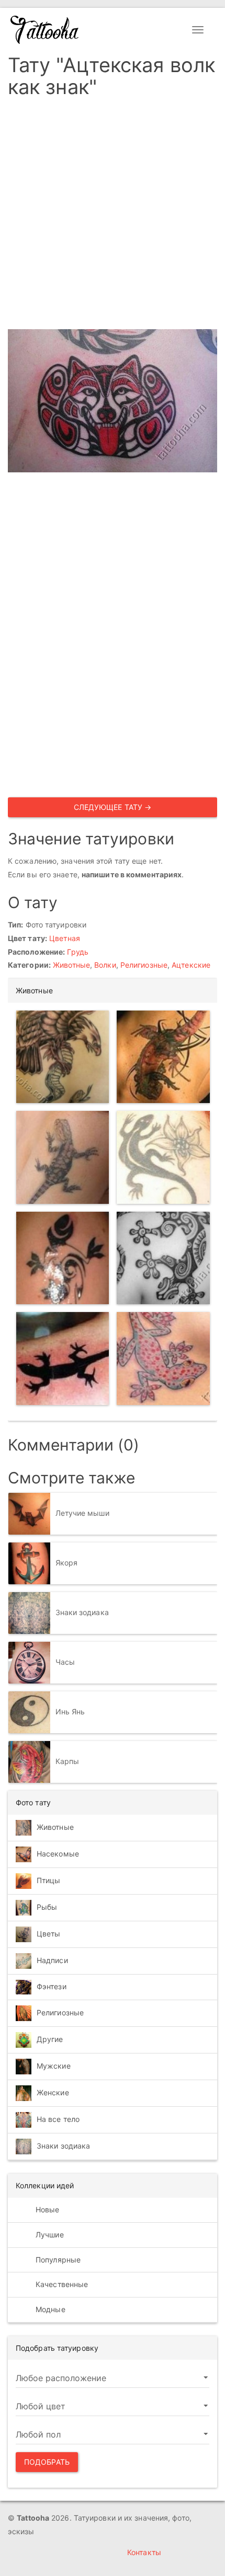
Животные (71, 965)
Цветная (65, 938)
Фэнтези (52, 1986)
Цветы (49, 1934)
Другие (50, 2039)
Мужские (54, 2066)
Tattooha (45, 30)
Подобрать (47, 2462)
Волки (105, 965)
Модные (49, 2309)
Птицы (49, 1880)
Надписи (52, 1960)
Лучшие (49, 2235)
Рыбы (47, 1907)
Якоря (67, 1563)
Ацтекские (191, 965)
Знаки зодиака (82, 1612)
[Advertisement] (113, 217)
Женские (53, 2092)
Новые (47, 2209)
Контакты (144, 2552)
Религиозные (144, 965)
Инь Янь (70, 1711)
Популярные (57, 2260)
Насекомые (58, 1854)
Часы (65, 1662)
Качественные (61, 2284)
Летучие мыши (82, 1513)
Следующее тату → (113, 807)
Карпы (67, 1761)
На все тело (58, 2119)
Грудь (78, 952)
